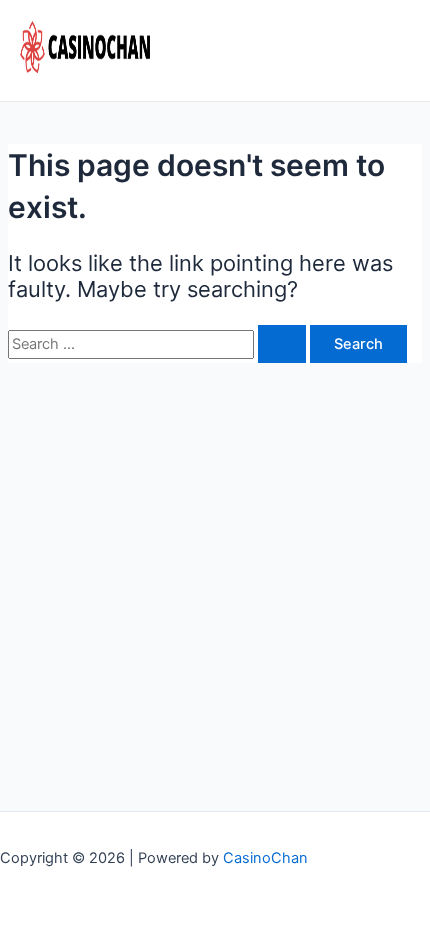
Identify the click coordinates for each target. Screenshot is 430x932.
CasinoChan (265, 858)
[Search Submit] (282, 344)
